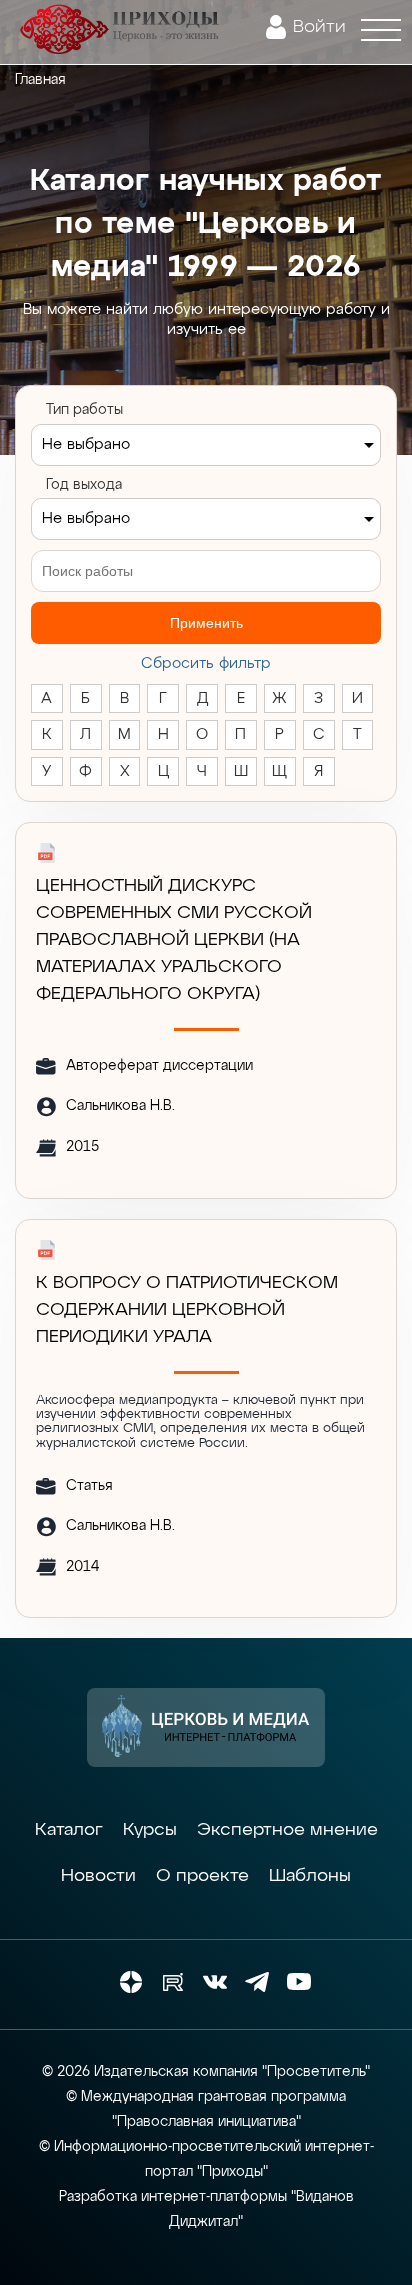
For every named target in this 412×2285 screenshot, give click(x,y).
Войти (319, 27)
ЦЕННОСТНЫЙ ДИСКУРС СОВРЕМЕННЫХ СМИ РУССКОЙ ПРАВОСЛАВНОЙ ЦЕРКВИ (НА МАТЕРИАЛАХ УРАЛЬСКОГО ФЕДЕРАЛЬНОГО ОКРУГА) (174, 940)
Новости (98, 1876)
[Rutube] (173, 1982)
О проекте (202, 1876)
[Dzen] (131, 1982)
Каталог (69, 1830)
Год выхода (84, 485)
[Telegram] (257, 1982)
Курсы (150, 1830)
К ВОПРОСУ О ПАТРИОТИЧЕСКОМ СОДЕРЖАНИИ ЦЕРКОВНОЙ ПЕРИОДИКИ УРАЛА (187, 1310)
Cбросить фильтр (206, 663)
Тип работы (84, 410)
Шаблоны (310, 1876)
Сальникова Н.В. (120, 1106)
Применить (206, 623)
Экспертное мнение (287, 1830)
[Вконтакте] (215, 1982)
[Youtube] (299, 1982)
